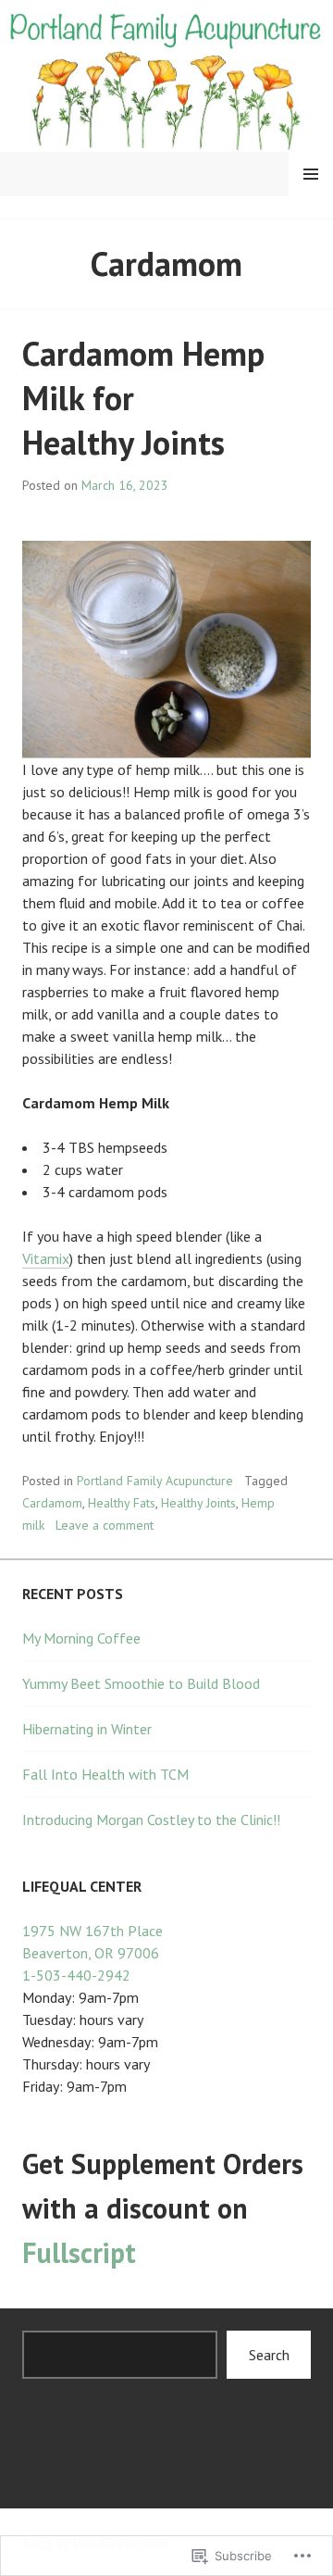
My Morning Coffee (81, 1638)
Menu (311, 174)
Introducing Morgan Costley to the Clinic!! (151, 1819)
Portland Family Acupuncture (155, 1481)
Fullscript (79, 2252)
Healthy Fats (122, 1503)
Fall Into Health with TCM (105, 1774)
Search (269, 2355)
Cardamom (52, 1503)
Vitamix (46, 1258)
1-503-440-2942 (76, 1975)
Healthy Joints (198, 1503)
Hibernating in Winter (87, 1729)
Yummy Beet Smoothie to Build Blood (141, 1683)
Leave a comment (105, 1525)
